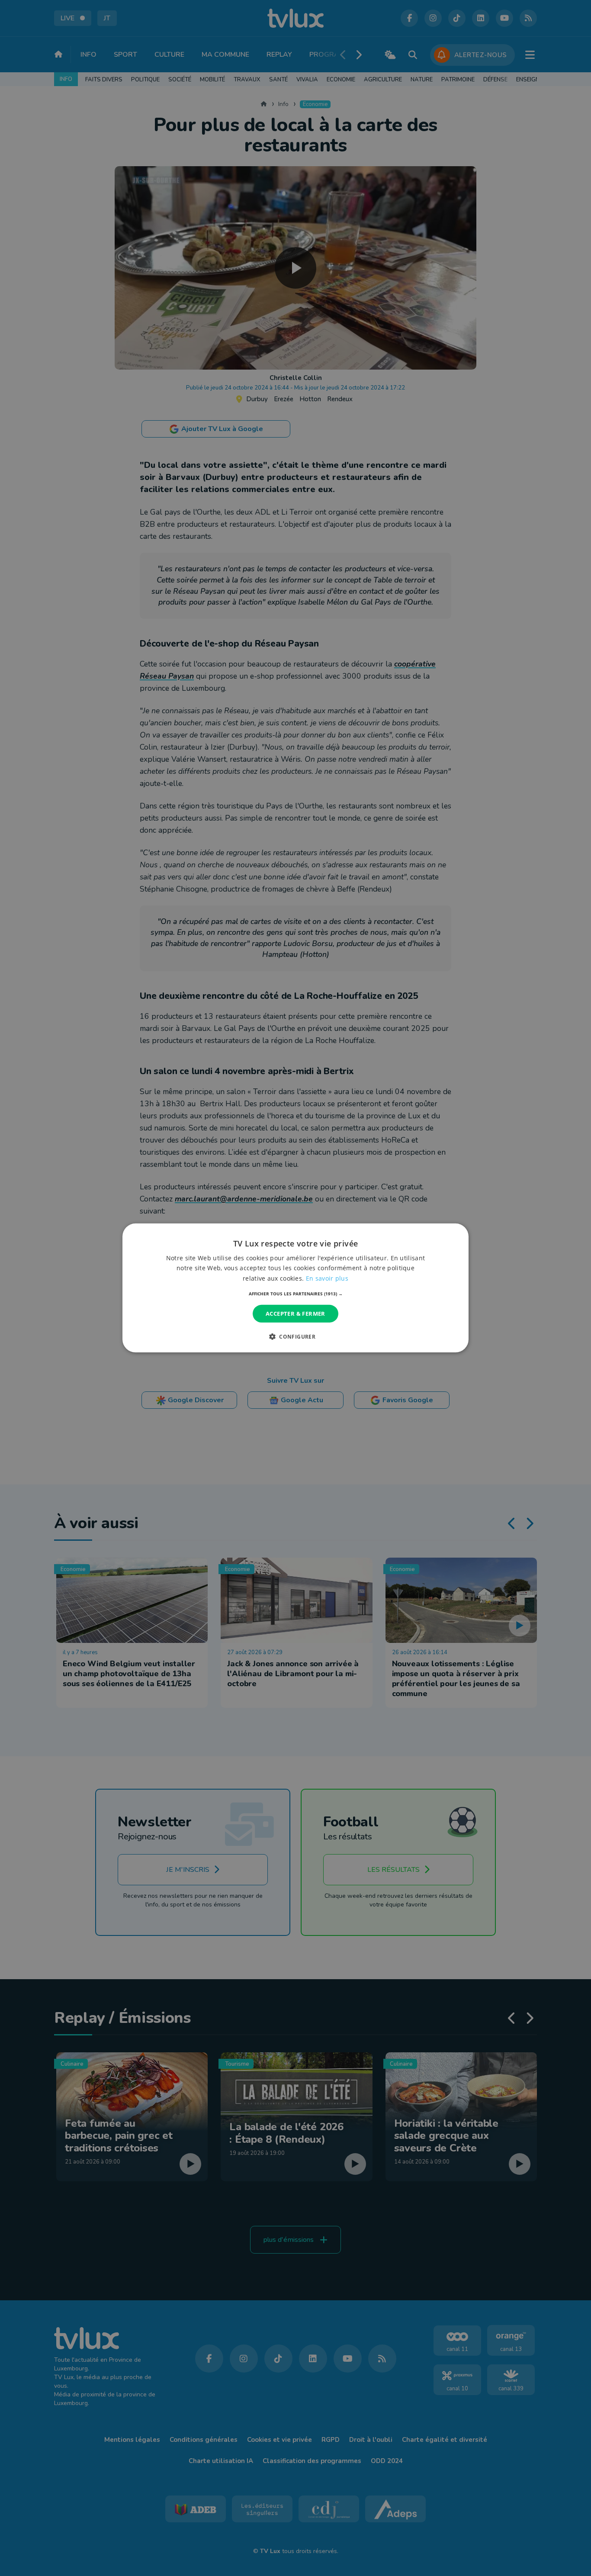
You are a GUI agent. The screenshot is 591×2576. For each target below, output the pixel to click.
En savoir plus (327, 1278)
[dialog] (295, 1288)
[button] (296, 1294)
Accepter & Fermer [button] (295, 1314)
